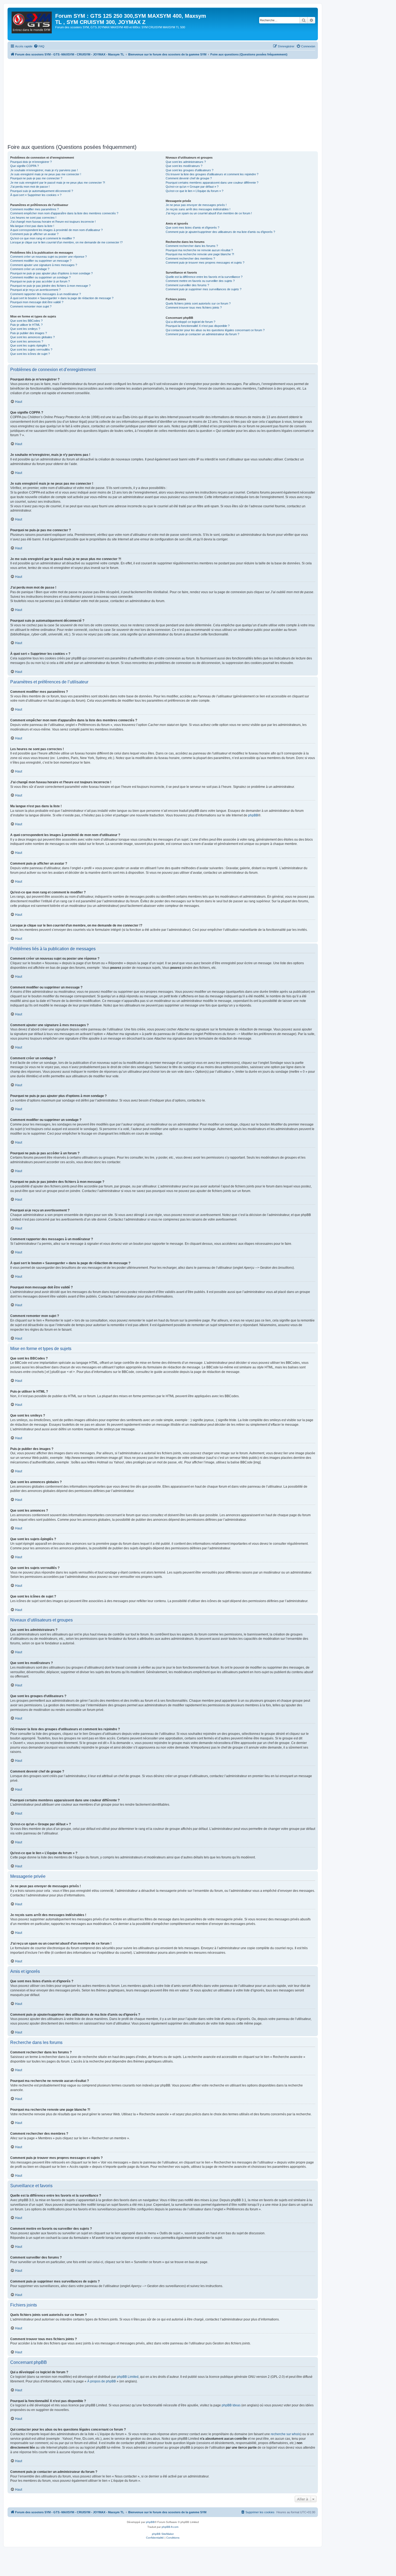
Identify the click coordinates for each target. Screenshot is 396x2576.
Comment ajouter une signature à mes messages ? (44, 265)
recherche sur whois (286, 2434)
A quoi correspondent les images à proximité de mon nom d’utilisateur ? (56, 230)
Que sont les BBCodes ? (26, 321)
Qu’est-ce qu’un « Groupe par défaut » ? (192, 187)
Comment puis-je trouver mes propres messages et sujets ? (205, 263)
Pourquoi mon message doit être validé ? (37, 302)
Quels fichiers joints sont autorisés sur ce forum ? (198, 303)
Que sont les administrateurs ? (186, 162)
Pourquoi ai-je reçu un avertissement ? (35, 290)
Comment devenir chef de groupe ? (189, 178)
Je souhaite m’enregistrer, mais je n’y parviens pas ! (44, 170)
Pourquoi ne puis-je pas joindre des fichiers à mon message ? (50, 286)
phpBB (253, 815)
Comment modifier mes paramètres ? (34, 209)
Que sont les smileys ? (25, 329)
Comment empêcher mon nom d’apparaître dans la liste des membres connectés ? (64, 213)
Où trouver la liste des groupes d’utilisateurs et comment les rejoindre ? (212, 174)
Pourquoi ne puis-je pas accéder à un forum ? (40, 281)
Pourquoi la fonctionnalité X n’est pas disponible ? (198, 326)
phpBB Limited (128, 2377)
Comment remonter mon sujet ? (31, 306)
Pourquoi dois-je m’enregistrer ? (31, 162)
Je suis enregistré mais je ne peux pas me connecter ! (46, 174)
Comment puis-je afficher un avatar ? (34, 234)
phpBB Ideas (231, 2405)
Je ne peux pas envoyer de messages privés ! (196, 205)
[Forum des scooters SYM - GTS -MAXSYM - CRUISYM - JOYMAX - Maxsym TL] (32, 24)
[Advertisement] (169, 99)
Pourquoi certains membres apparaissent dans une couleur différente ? (212, 183)
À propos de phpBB (102, 2381)
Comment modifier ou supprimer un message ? (41, 261)
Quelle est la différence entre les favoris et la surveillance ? (204, 277)
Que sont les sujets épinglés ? (30, 345)
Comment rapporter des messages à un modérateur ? (46, 294)
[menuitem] (39, 46)
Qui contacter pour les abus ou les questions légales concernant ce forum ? (215, 330)
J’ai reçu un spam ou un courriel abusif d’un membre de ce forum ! (209, 213)
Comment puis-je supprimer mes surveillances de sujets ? (204, 289)
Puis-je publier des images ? (29, 333)
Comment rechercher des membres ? (190, 258)
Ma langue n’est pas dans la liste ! (32, 226)
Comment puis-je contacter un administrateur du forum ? (202, 334)
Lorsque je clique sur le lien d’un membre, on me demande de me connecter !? (66, 242)
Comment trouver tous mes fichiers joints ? (194, 307)
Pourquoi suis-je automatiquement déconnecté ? (42, 191)
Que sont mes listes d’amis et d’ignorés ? (192, 228)
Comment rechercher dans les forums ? (192, 246)
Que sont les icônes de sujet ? (30, 354)
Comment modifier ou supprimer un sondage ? (40, 277)
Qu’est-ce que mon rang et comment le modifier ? (42, 238)
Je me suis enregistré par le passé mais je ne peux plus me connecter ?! (58, 183)
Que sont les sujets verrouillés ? (31, 349)
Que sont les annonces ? (27, 341)
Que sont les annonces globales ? (32, 337)
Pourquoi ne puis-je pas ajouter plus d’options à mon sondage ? (51, 273)
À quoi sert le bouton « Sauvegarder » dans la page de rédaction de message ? (62, 298)
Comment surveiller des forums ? (187, 285)
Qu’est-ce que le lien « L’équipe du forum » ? (194, 191)
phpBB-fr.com (170, 2527)
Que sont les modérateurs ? (184, 166)
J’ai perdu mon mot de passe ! (30, 187)
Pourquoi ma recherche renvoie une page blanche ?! (200, 254)
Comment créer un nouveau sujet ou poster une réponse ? (48, 257)
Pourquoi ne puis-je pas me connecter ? (36, 178)
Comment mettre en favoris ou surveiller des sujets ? (200, 281)
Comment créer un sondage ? (30, 269)
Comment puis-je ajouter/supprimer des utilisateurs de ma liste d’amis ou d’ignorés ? (220, 232)
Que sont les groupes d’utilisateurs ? (190, 170)
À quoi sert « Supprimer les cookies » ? (36, 195)
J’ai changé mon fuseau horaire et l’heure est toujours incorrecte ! (53, 222)
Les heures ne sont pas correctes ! (33, 218)
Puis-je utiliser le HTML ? (26, 325)
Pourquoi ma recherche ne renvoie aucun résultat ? (199, 250)
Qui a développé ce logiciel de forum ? (190, 322)
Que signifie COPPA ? (25, 166)
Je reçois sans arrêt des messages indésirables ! (198, 209)
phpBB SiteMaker (163, 2534)
